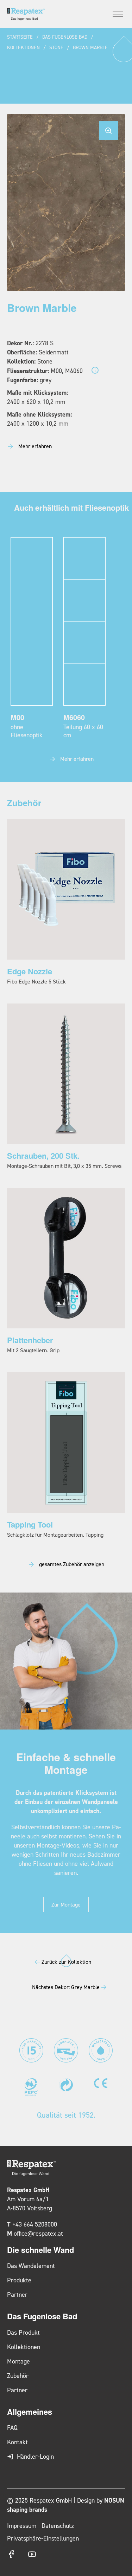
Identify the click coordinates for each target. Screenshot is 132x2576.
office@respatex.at (38, 2233)
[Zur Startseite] (26, 14)
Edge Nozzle (30, 971)
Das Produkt (23, 2332)
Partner (17, 2294)
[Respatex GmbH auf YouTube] (32, 2554)
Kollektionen (23, 47)
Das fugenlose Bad (65, 37)
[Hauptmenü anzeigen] (118, 14)
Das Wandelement (31, 2266)
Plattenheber (30, 1340)
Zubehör (18, 2376)
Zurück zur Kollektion (66, 1962)
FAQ (12, 2428)
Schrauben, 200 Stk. (43, 1156)
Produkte (19, 2280)
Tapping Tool (30, 1524)
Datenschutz (58, 2526)
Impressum (22, 2526)
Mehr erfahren (35, 446)
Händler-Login (35, 2456)
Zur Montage (66, 1904)
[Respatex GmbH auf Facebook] (11, 2554)
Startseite (20, 37)
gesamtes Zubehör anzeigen (72, 1564)
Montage (18, 2361)
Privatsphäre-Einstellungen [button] (43, 2538)
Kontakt (17, 2442)
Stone (56, 47)
